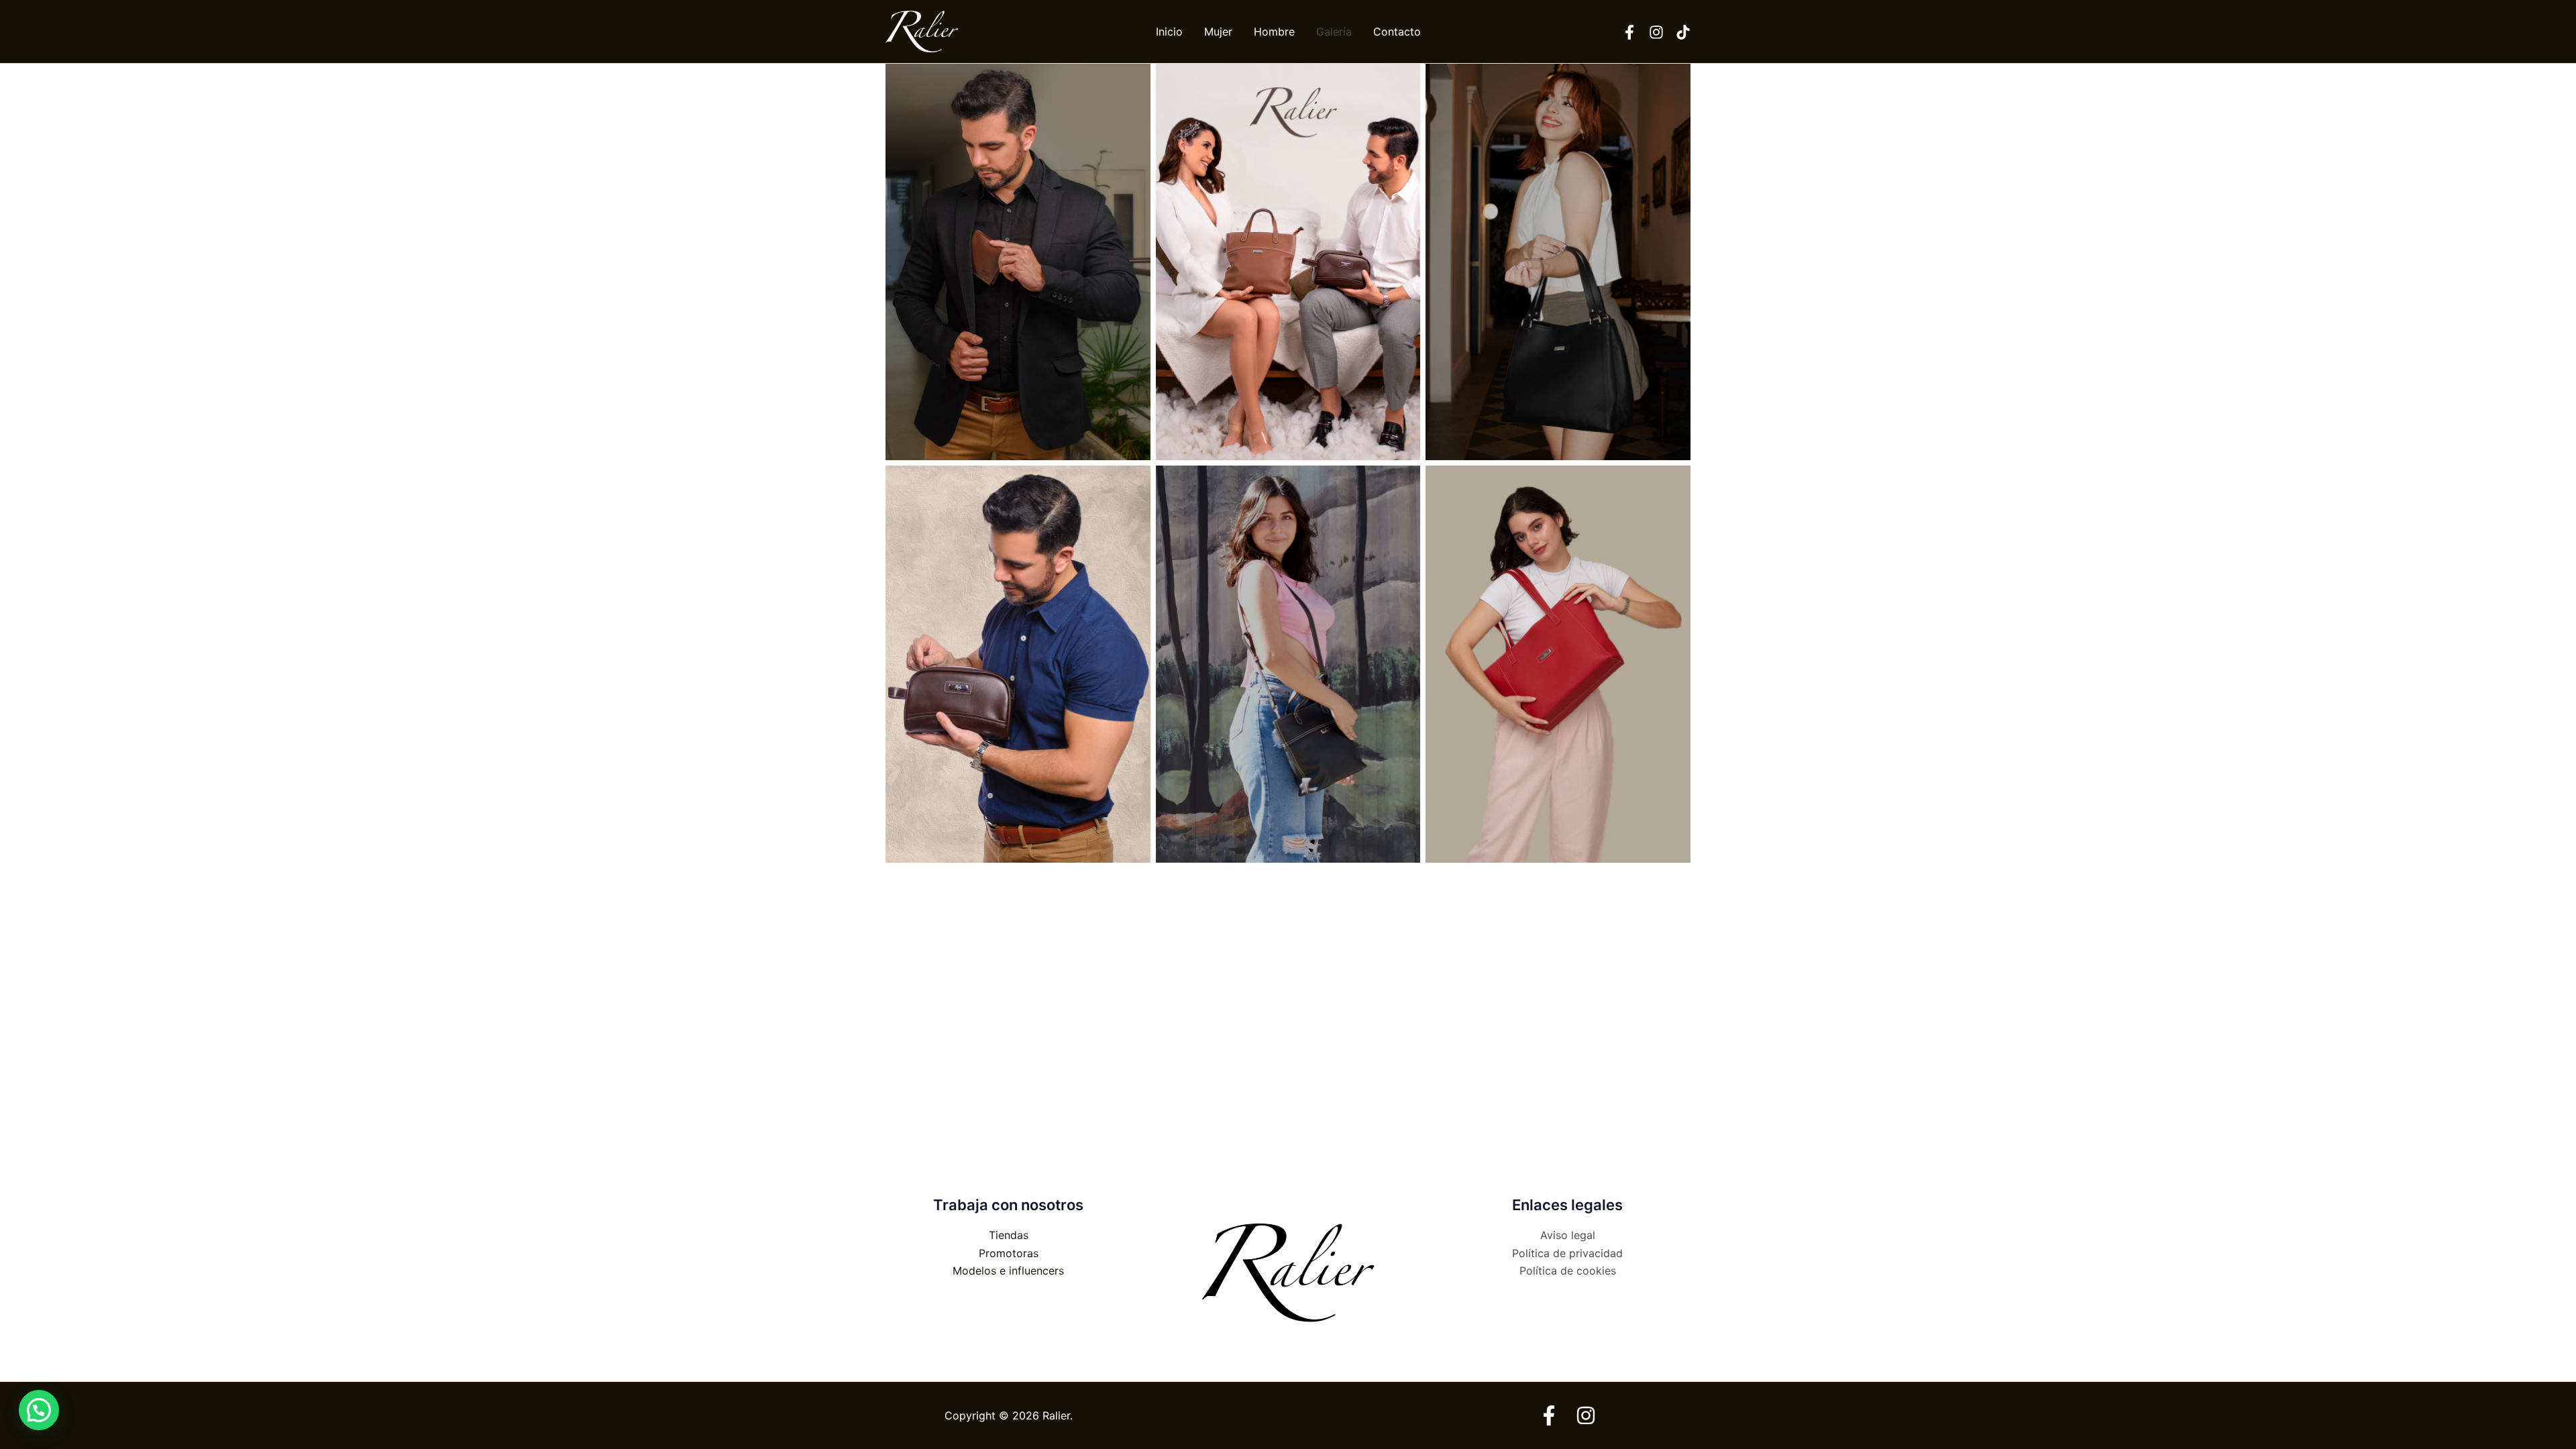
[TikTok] (1683, 32)
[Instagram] (1656, 32)
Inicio (1169, 32)
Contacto (1397, 32)
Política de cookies (1568, 1271)
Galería (1334, 32)
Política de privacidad (1567, 1253)
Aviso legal (1568, 1235)
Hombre (1274, 32)
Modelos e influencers (1008, 1271)
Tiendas (1009, 1235)
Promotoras (1009, 1253)
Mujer (1218, 32)
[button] (39, 1410)
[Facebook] (1629, 32)
